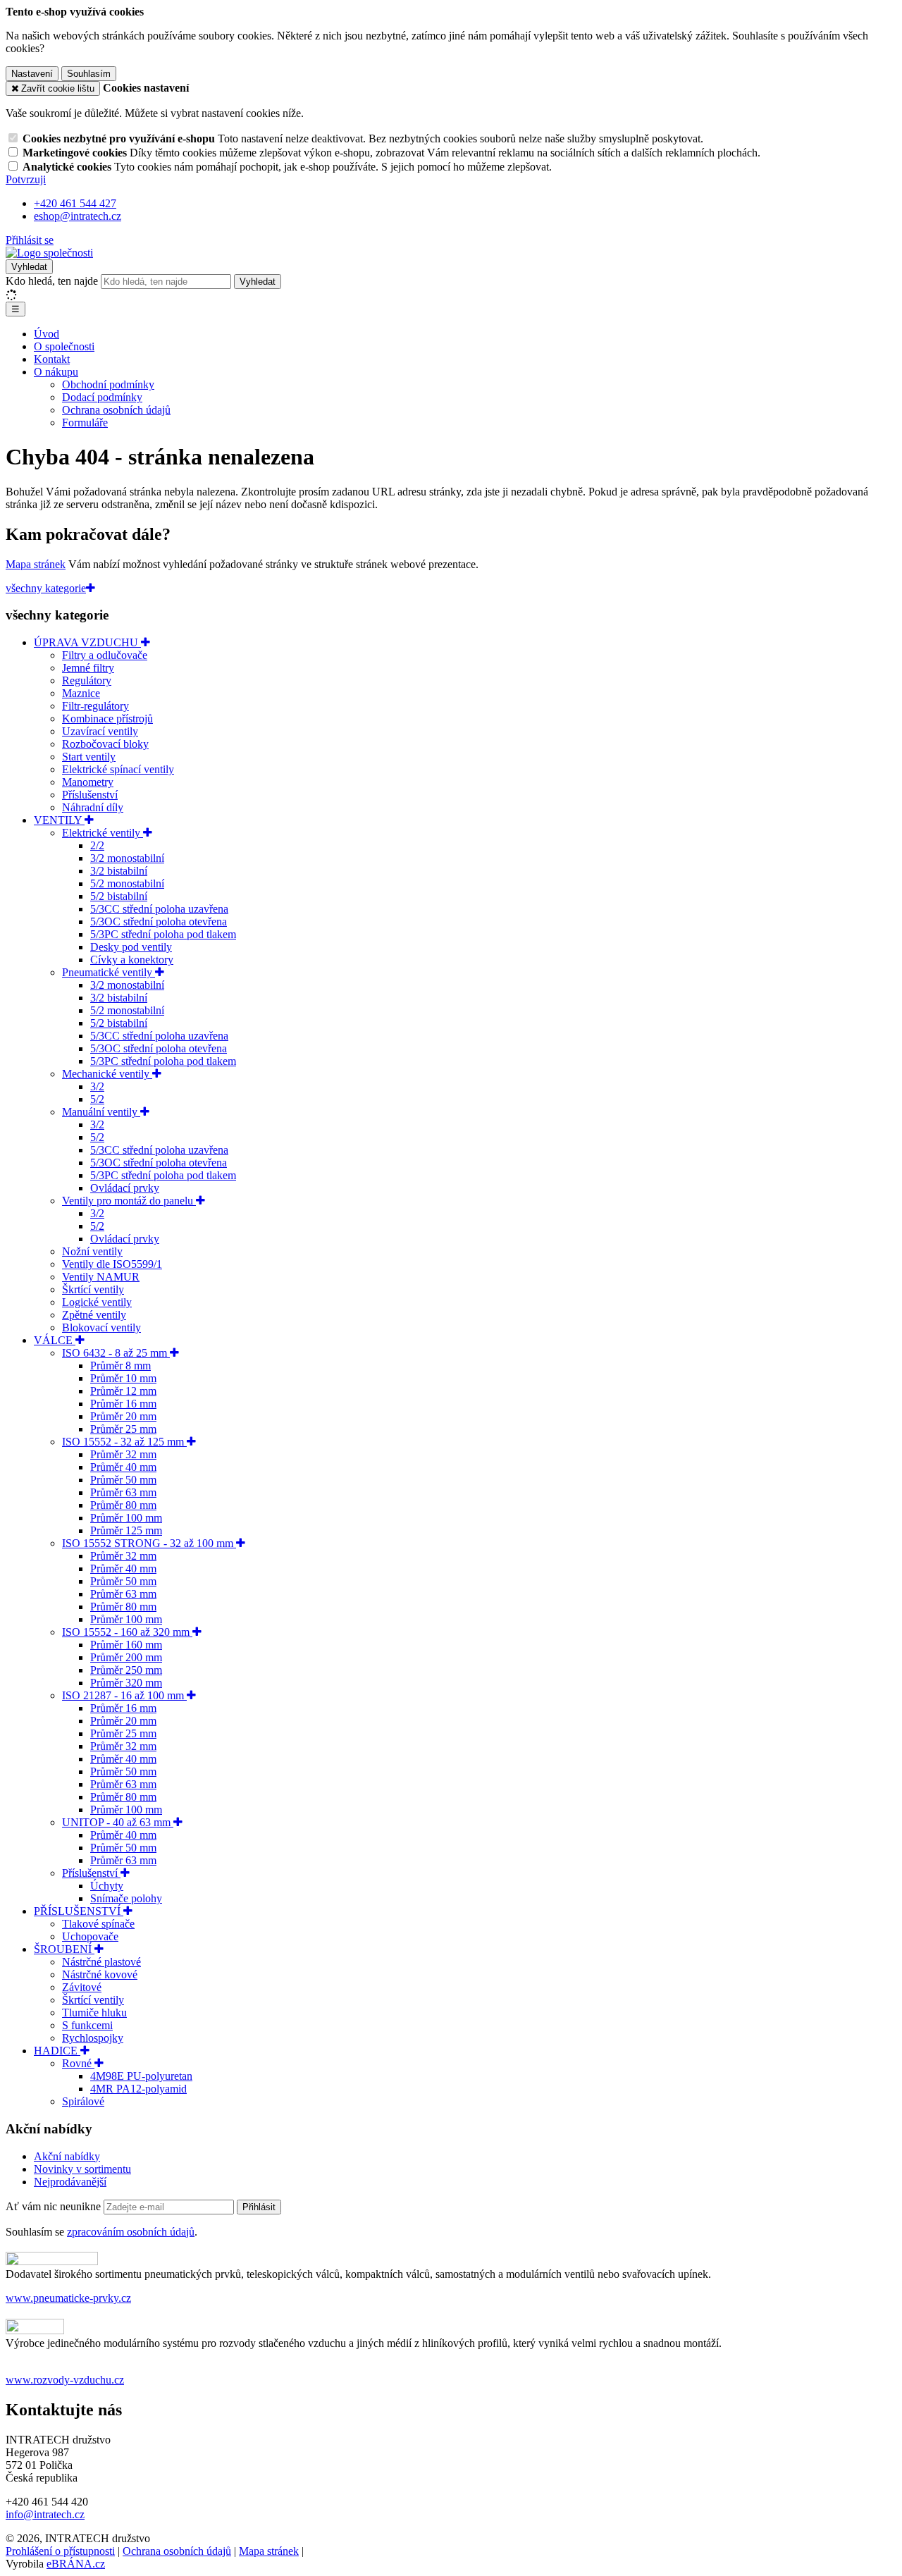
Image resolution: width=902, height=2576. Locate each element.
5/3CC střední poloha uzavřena (159, 909)
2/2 (97, 845)
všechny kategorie (46, 588)
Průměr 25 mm (123, 1429)
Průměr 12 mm (123, 1391)
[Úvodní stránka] (49, 253)
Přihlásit (259, 2207)
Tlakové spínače (98, 1924)
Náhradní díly (93, 807)
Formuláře (85, 423)
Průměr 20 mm (123, 1416)
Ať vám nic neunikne (55, 2206)
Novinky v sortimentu (82, 2169)
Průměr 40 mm (123, 1467)
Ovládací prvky (125, 1188)
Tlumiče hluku (94, 2013)
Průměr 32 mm (123, 1454)
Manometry (88, 782)
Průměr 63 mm (123, 1492)
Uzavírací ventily (100, 731)
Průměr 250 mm (126, 1670)
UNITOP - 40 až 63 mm (118, 1822)
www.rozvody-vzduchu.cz (65, 2380)
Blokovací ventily (101, 1327)
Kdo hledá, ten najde (52, 281)
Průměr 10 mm (123, 1378)
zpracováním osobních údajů (131, 2232)
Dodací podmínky (102, 397)
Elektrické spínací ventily (118, 769)
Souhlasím (89, 74)
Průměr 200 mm (126, 1657)
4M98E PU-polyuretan (141, 2076)
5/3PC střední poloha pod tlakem (163, 934)
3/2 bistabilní (119, 871)
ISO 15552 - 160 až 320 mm (127, 1632)
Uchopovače (90, 1936)
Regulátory (87, 680)
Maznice (81, 693)
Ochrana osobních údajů (116, 410)
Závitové (82, 1987)
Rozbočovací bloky (105, 744)
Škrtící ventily (93, 1289)
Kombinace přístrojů (107, 719)
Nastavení (32, 74)
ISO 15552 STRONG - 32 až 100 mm (149, 1543)
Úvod (47, 334)
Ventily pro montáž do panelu (129, 1201)
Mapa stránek (36, 564)
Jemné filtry (88, 668)
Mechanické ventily (107, 1074)
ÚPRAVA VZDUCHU (87, 642)
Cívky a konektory (132, 960)
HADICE (57, 2051)
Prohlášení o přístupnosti (60, 2551)
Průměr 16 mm (123, 1404)
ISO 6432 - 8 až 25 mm (116, 1353)
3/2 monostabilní (127, 858)
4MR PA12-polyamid (138, 2089)
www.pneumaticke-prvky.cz (68, 2298)
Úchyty (107, 1886)
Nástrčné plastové (101, 1962)
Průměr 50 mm (123, 1480)
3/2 (97, 1086)
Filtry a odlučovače (105, 655)
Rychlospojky (93, 2038)
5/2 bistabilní (119, 896)
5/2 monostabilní (127, 883)
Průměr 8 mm (121, 1366)
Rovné (78, 2063)
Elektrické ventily (103, 833)
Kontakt (52, 359)
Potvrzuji (26, 179)
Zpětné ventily (94, 1315)
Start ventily (89, 757)
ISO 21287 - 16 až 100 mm (124, 1695)
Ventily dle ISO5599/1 (112, 1264)
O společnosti (64, 346)
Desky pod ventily (131, 947)
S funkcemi (87, 2025)
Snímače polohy (126, 1898)
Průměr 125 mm (126, 1530)
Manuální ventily (101, 1112)
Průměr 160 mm (126, 1645)
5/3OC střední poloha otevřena (159, 922)
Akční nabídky (67, 2156)
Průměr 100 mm (126, 1518)
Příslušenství (90, 795)
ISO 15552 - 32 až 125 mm (124, 1442)
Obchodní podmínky (108, 384)
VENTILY (59, 820)
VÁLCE (55, 1340)
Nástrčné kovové (100, 1974)
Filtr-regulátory (95, 706)
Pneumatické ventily (109, 972)
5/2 (97, 1099)
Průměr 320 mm (126, 1683)
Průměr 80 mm (123, 1505)
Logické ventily (97, 1302)
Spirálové (83, 2101)
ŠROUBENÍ (64, 1949)
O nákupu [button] (56, 372)
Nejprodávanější (70, 2182)
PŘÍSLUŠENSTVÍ (79, 1911)
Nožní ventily (92, 1251)
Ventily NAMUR (101, 1277)
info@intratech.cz (45, 2514)
